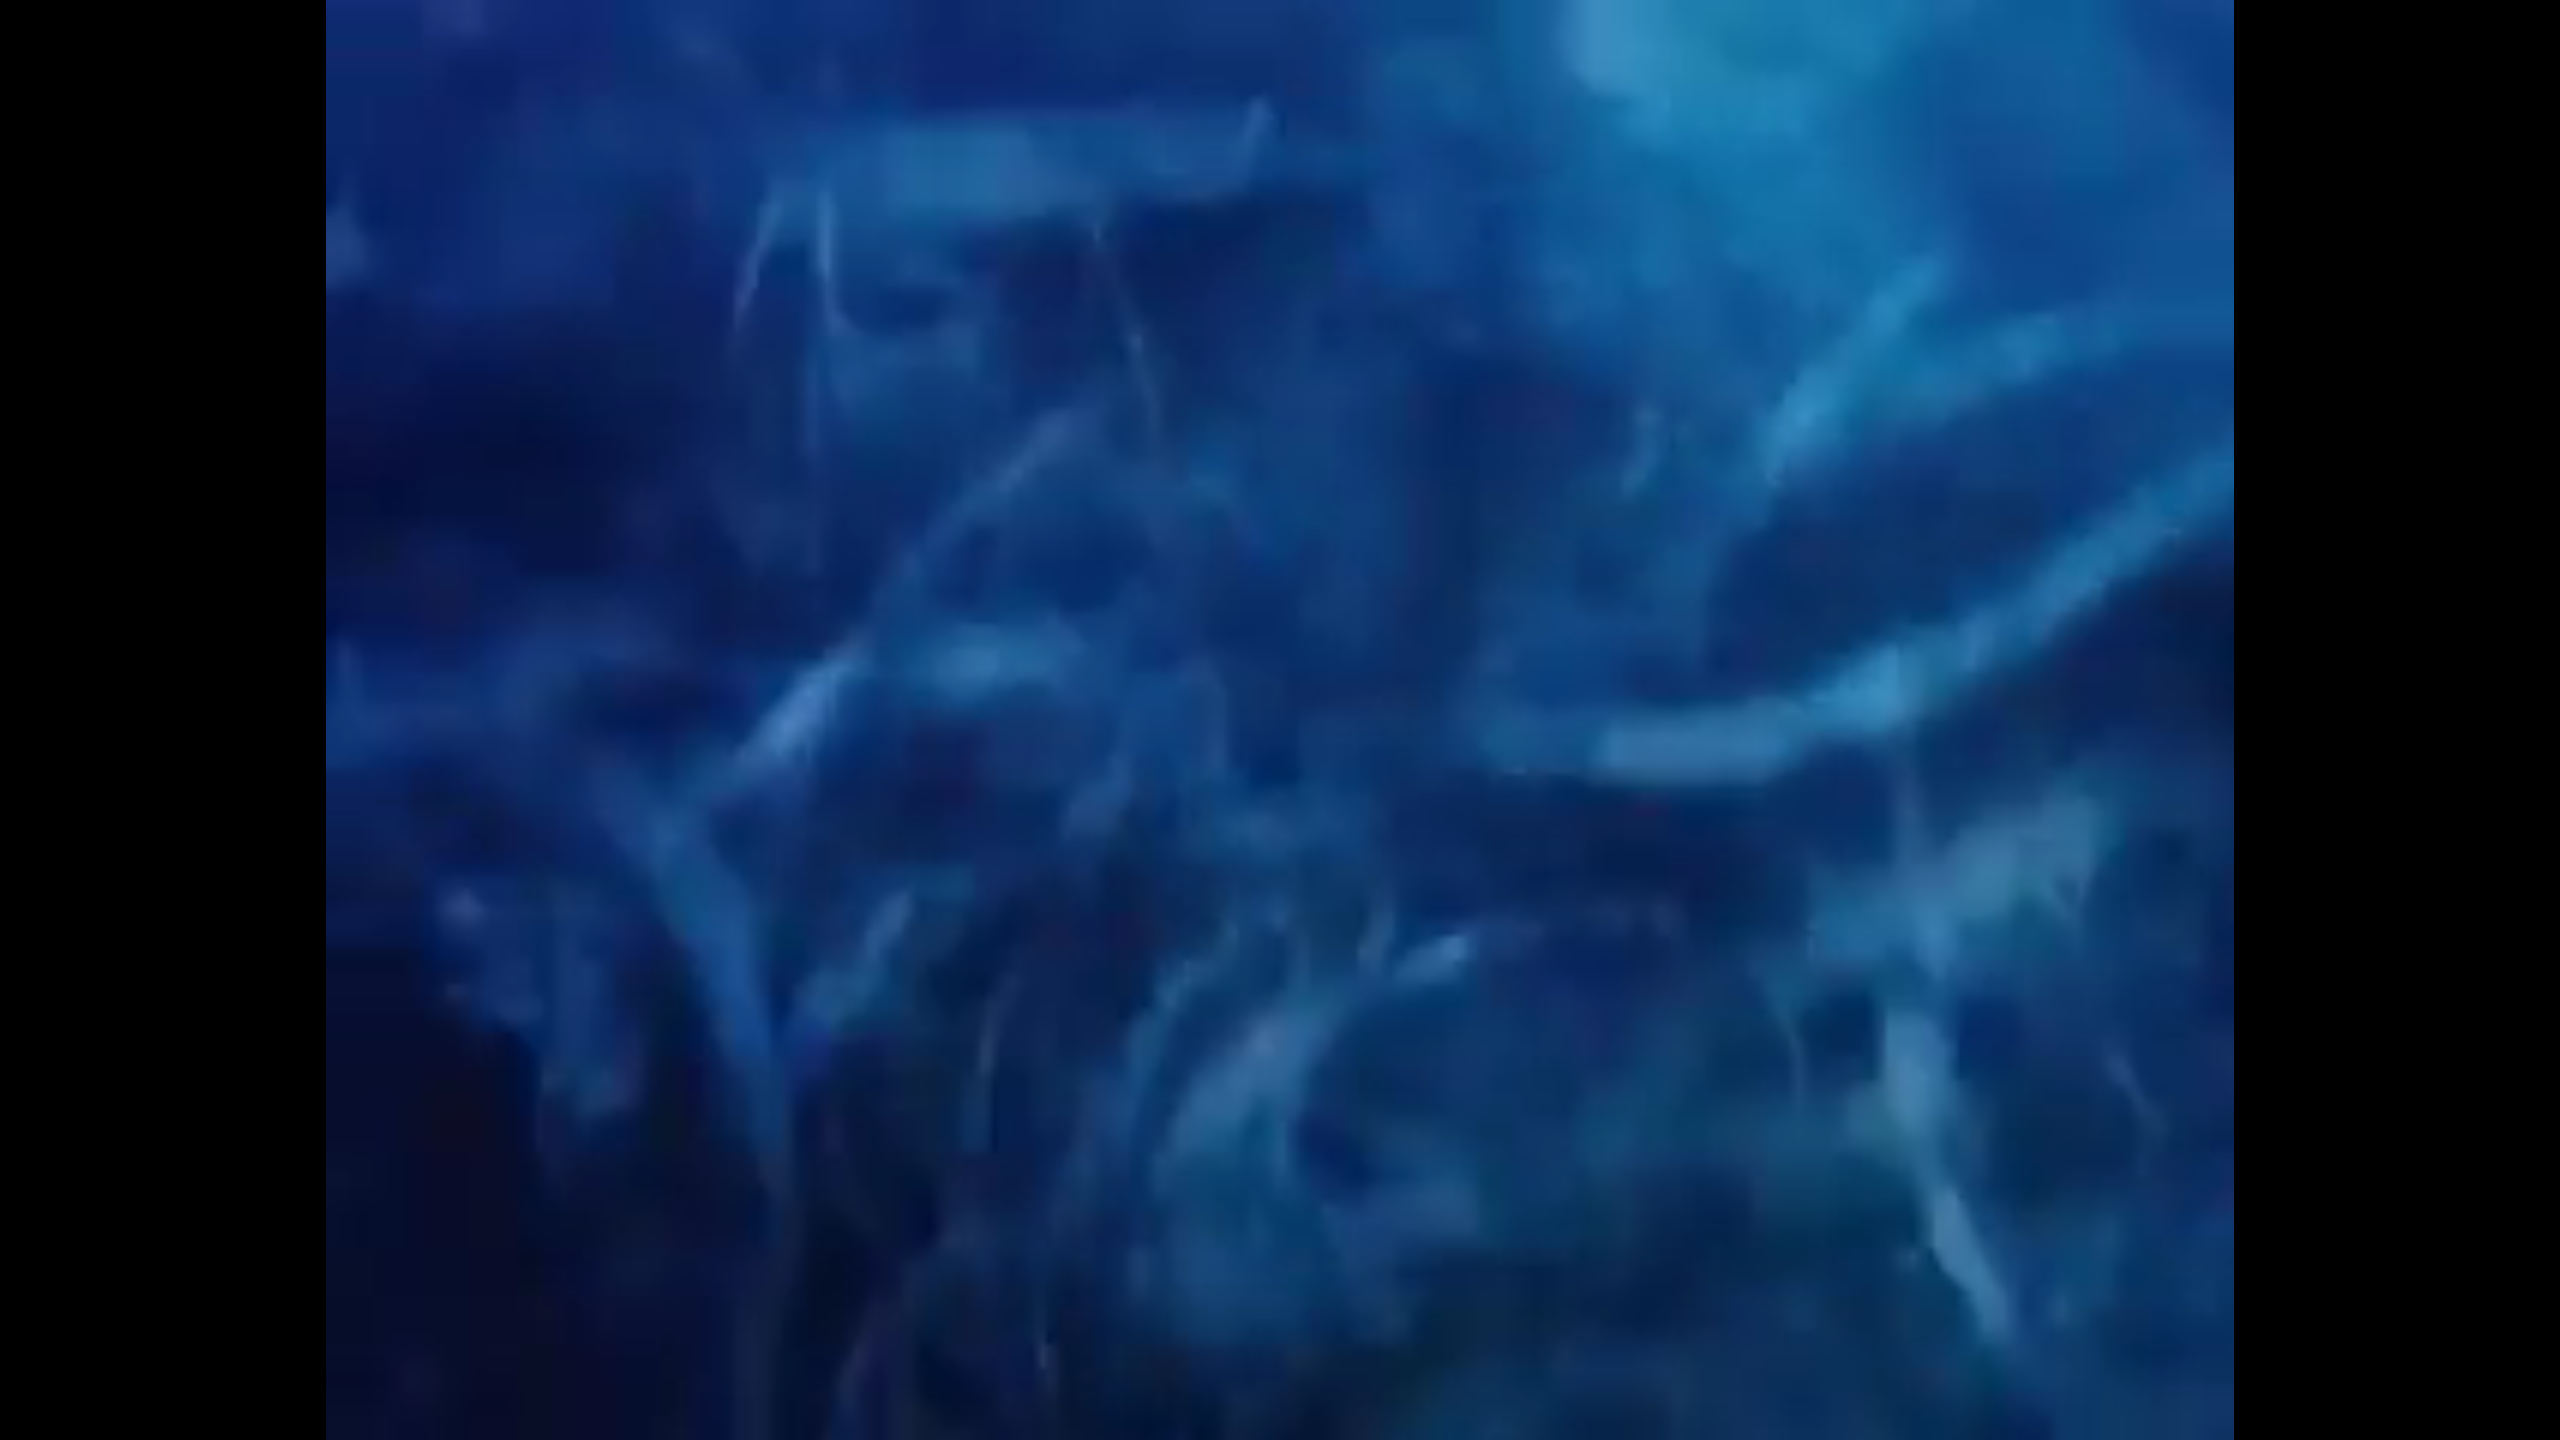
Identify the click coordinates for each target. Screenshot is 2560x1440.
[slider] (1225, 1425)
